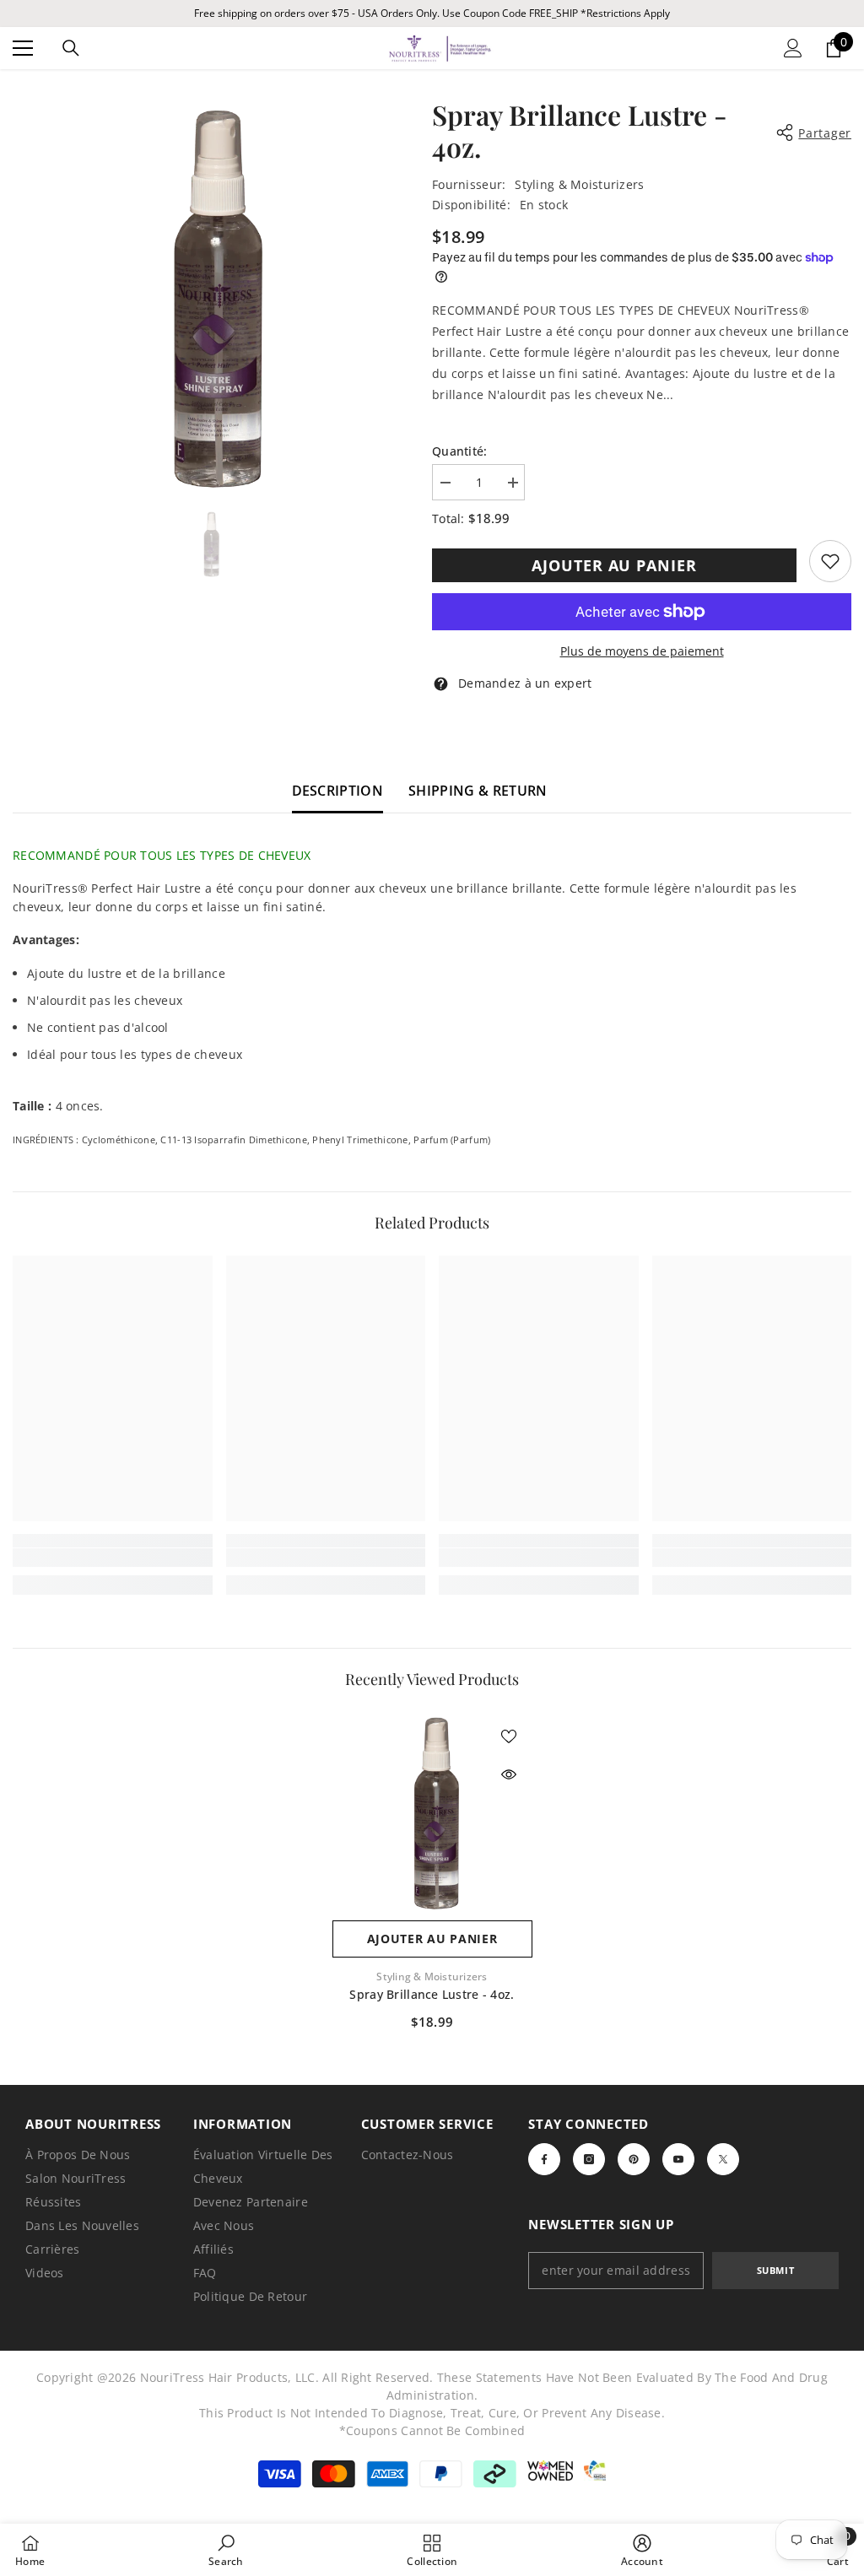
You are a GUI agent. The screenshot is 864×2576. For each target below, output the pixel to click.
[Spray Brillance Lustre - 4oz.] (432, 1812)
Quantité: (460, 451)
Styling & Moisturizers (579, 184)
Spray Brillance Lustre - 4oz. (432, 1994)
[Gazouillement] (723, 2159)
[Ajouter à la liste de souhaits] (509, 1736)
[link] (830, 561)
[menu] (23, 48)
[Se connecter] (793, 48)
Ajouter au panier (614, 565)
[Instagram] (589, 2159)
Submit (775, 2270)
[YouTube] (678, 2159)
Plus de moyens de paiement (642, 651)
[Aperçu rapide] (509, 1774)
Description (338, 791)
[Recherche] (71, 48)
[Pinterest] (634, 2159)
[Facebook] (544, 2159)
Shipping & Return (478, 791)
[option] (210, 296)
